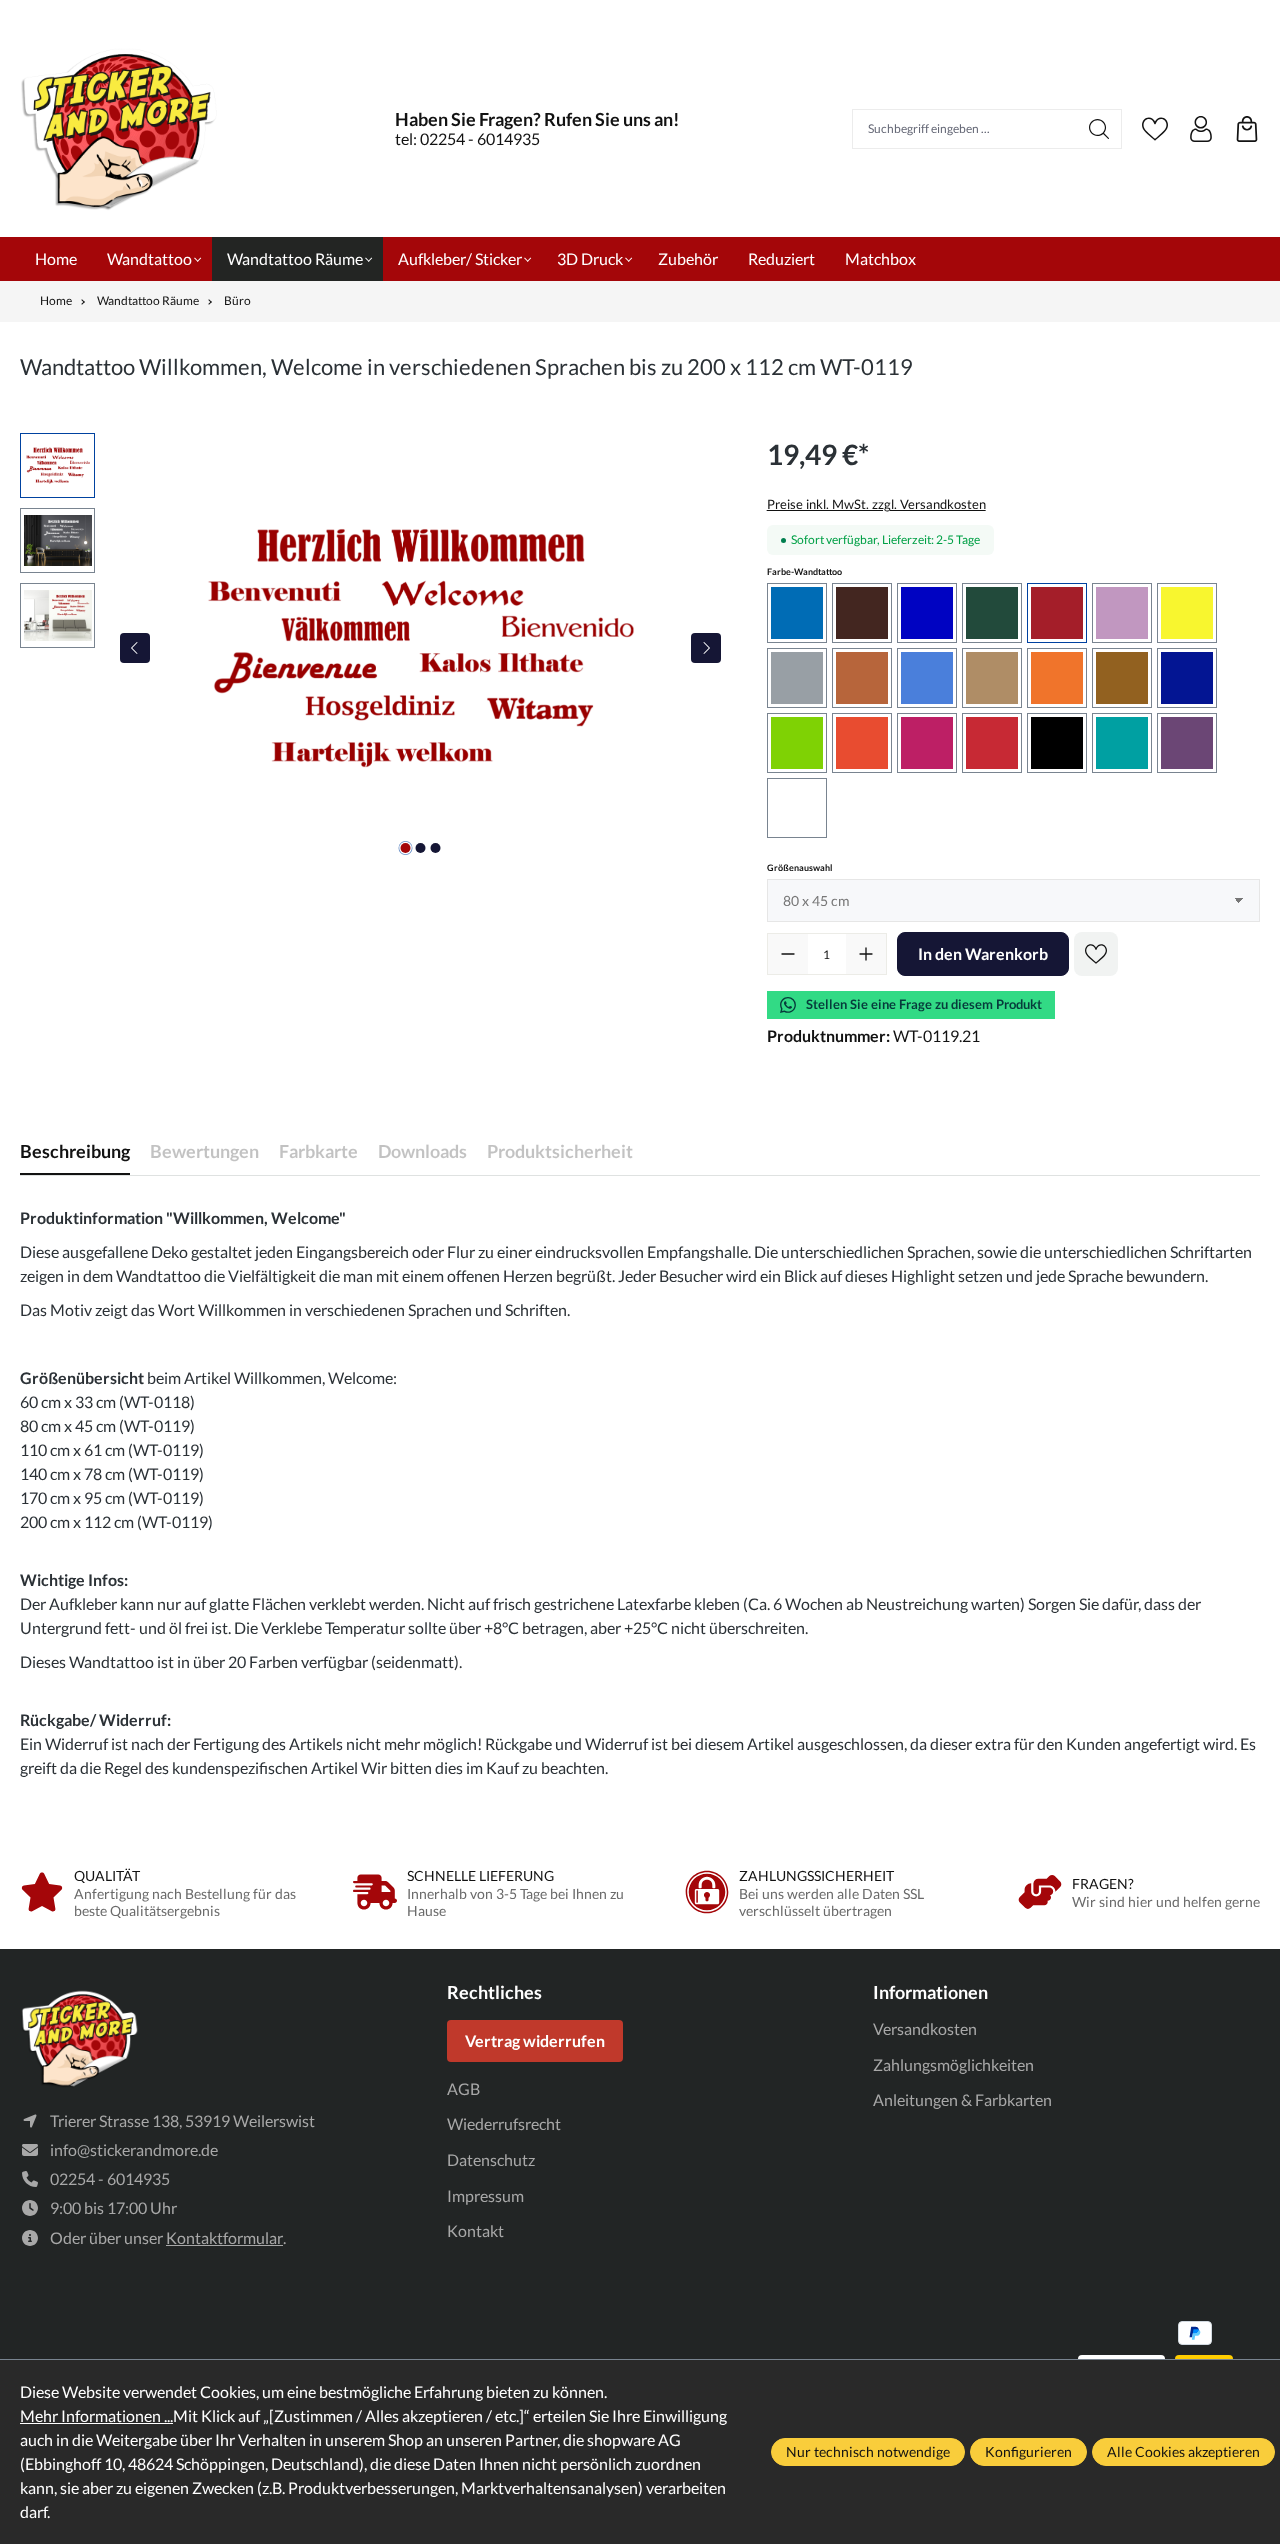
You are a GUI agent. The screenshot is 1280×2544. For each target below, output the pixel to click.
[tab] (75, 1151)
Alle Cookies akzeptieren (1183, 2451)
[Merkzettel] (1155, 129)
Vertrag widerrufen (535, 2040)
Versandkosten (925, 2028)
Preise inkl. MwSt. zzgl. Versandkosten (876, 504)
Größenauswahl (799, 867)
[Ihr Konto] (1201, 129)
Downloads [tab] (422, 1151)
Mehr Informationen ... (96, 2415)
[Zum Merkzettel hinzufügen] (1096, 954)
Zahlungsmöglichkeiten (953, 2064)
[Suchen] (1099, 129)
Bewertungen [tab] (204, 1151)
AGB (463, 2088)
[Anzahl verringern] (788, 954)
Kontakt (475, 2230)
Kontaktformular (224, 2237)
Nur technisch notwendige (868, 2451)
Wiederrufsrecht (504, 2123)
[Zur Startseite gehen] (120, 128)
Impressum (485, 2195)
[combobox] (965, 129)
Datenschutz (491, 2159)
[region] (373, 648)
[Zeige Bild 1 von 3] (406, 848)
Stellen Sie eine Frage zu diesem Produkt (924, 1004)
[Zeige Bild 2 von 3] (421, 848)
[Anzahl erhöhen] (866, 954)
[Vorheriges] (135, 648)
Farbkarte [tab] (318, 1151)
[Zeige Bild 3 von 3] (436, 848)
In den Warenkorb (983, 953)
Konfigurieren (1028, 2451)
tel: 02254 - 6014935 (467, 138)
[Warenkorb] (1247, 129)
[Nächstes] (706, 648)
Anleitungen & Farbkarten (962, 2099)
